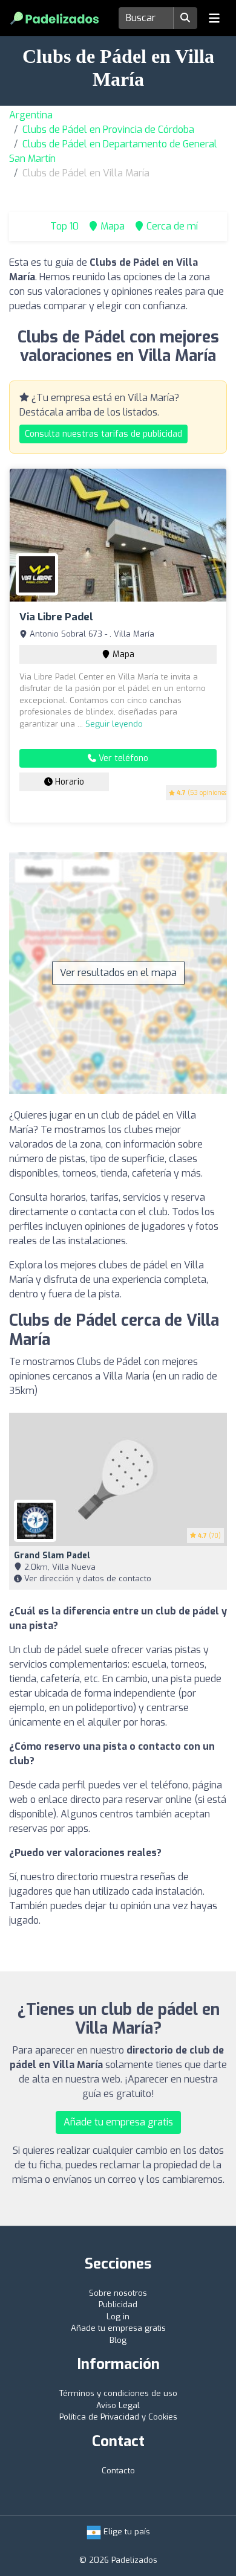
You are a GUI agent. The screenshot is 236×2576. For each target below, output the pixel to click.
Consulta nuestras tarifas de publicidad (103, 434)
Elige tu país (126, 2532)
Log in (118, 2317)
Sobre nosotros (118, 2293)
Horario (68, 782)
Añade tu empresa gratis (118, 2122)
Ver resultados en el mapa (118, 973)
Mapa (122, 654)
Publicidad (118, 2305)
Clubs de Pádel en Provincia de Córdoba (108, 130)
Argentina (31, 115)
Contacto (118, 2471)
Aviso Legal (118, 2405)
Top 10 (63, 226)
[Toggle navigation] (214, 18)
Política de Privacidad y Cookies (118, 2417)
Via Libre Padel (56, 617)
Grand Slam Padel (52, 1556)
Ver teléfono (122, 758)
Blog (118, 2340)
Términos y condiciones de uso (118, 2393)
